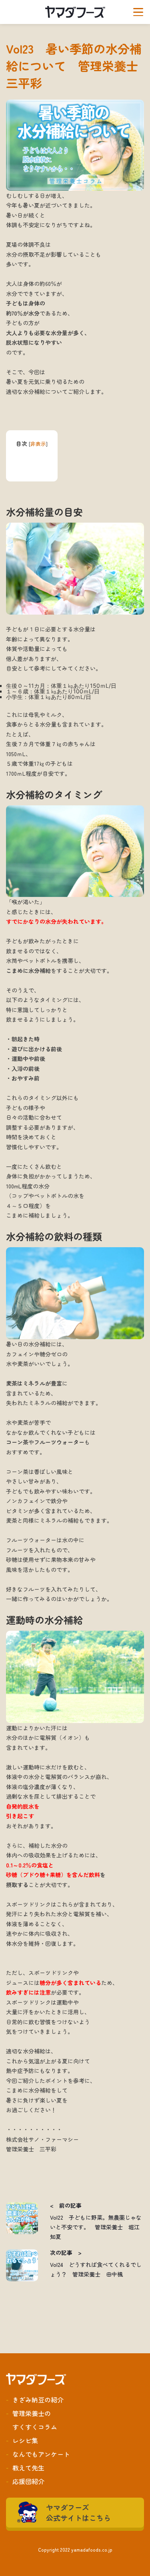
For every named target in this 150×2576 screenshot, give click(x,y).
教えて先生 (28, 2468)
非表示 (38, 444)
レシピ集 (25, 2440)
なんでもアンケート (41, 2454)
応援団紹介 (28, 2481)
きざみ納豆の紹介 (38, 2400)
